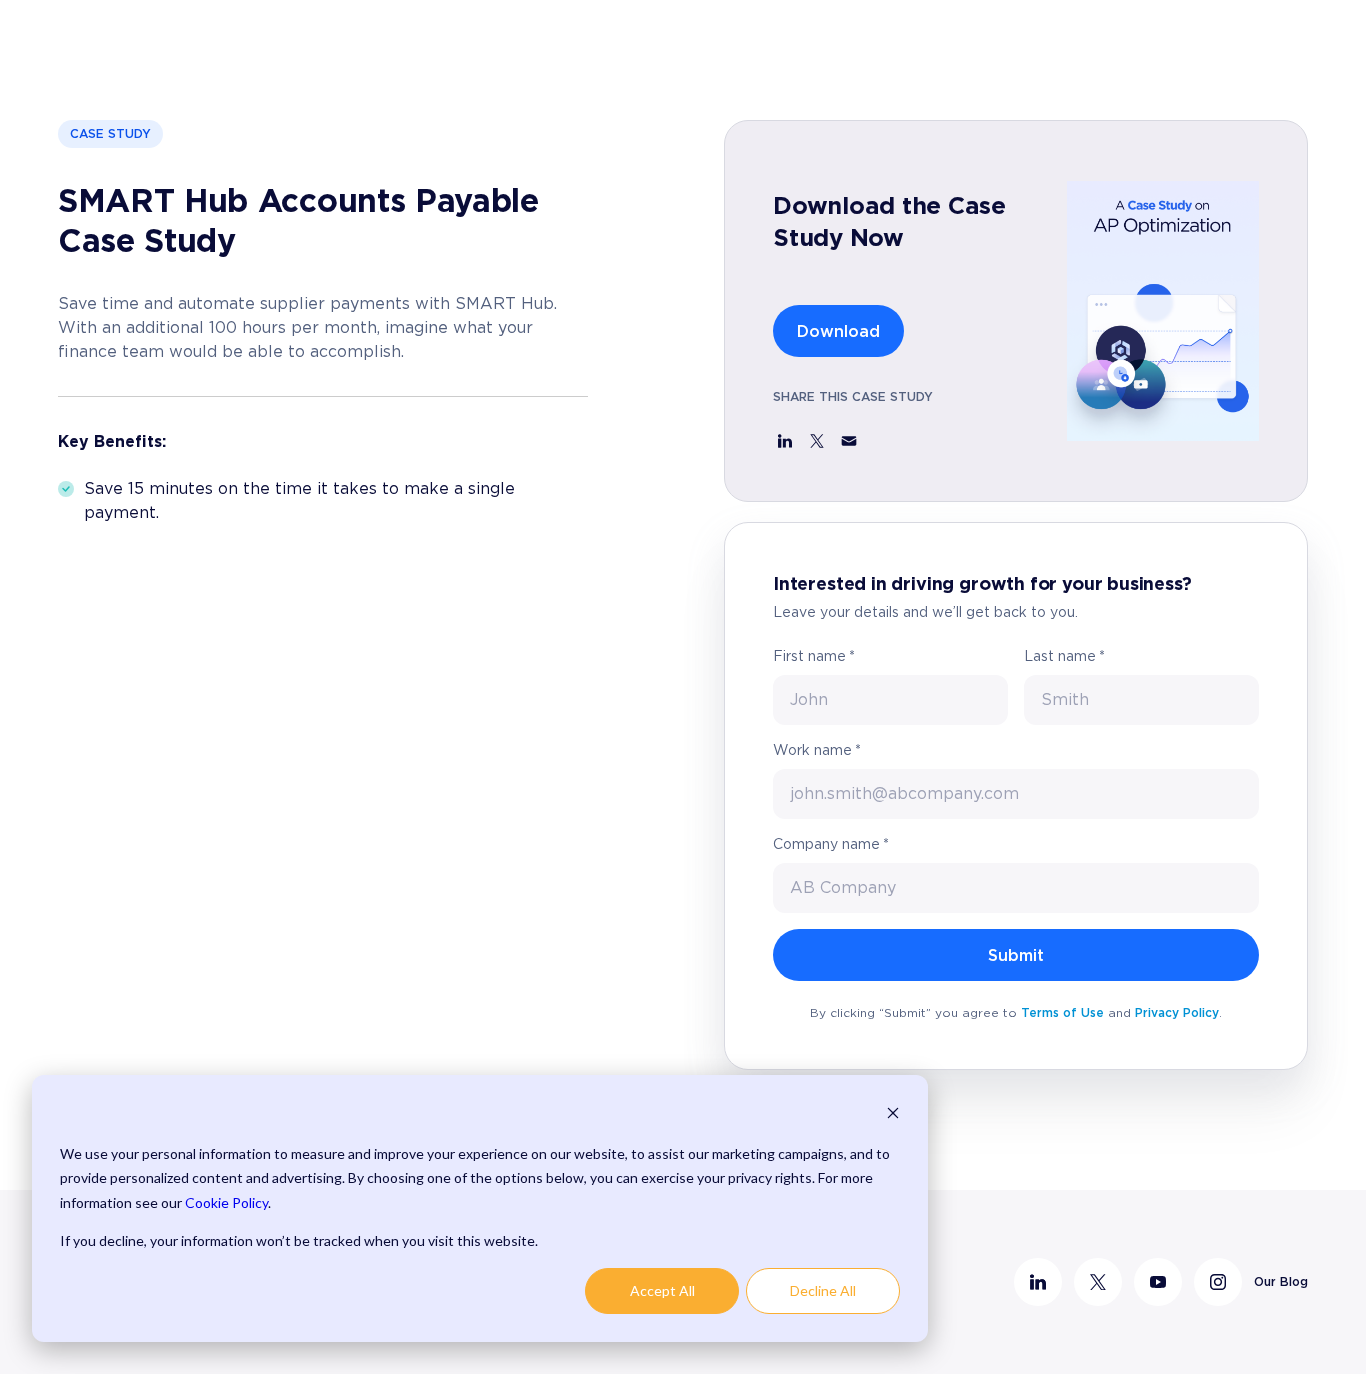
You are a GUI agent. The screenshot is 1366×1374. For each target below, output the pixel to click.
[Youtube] (1158, 1282)
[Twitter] (1098, 1282)
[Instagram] (1218, 1282)
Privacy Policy (1177, 1012)
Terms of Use (1062, 1012)
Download (838, 331)
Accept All (662, 1290)
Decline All (823, 1290)
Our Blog (1281, 1281)
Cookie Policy (226, 1202)
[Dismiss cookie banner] (893, 1115)
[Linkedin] (1038, 1282)
